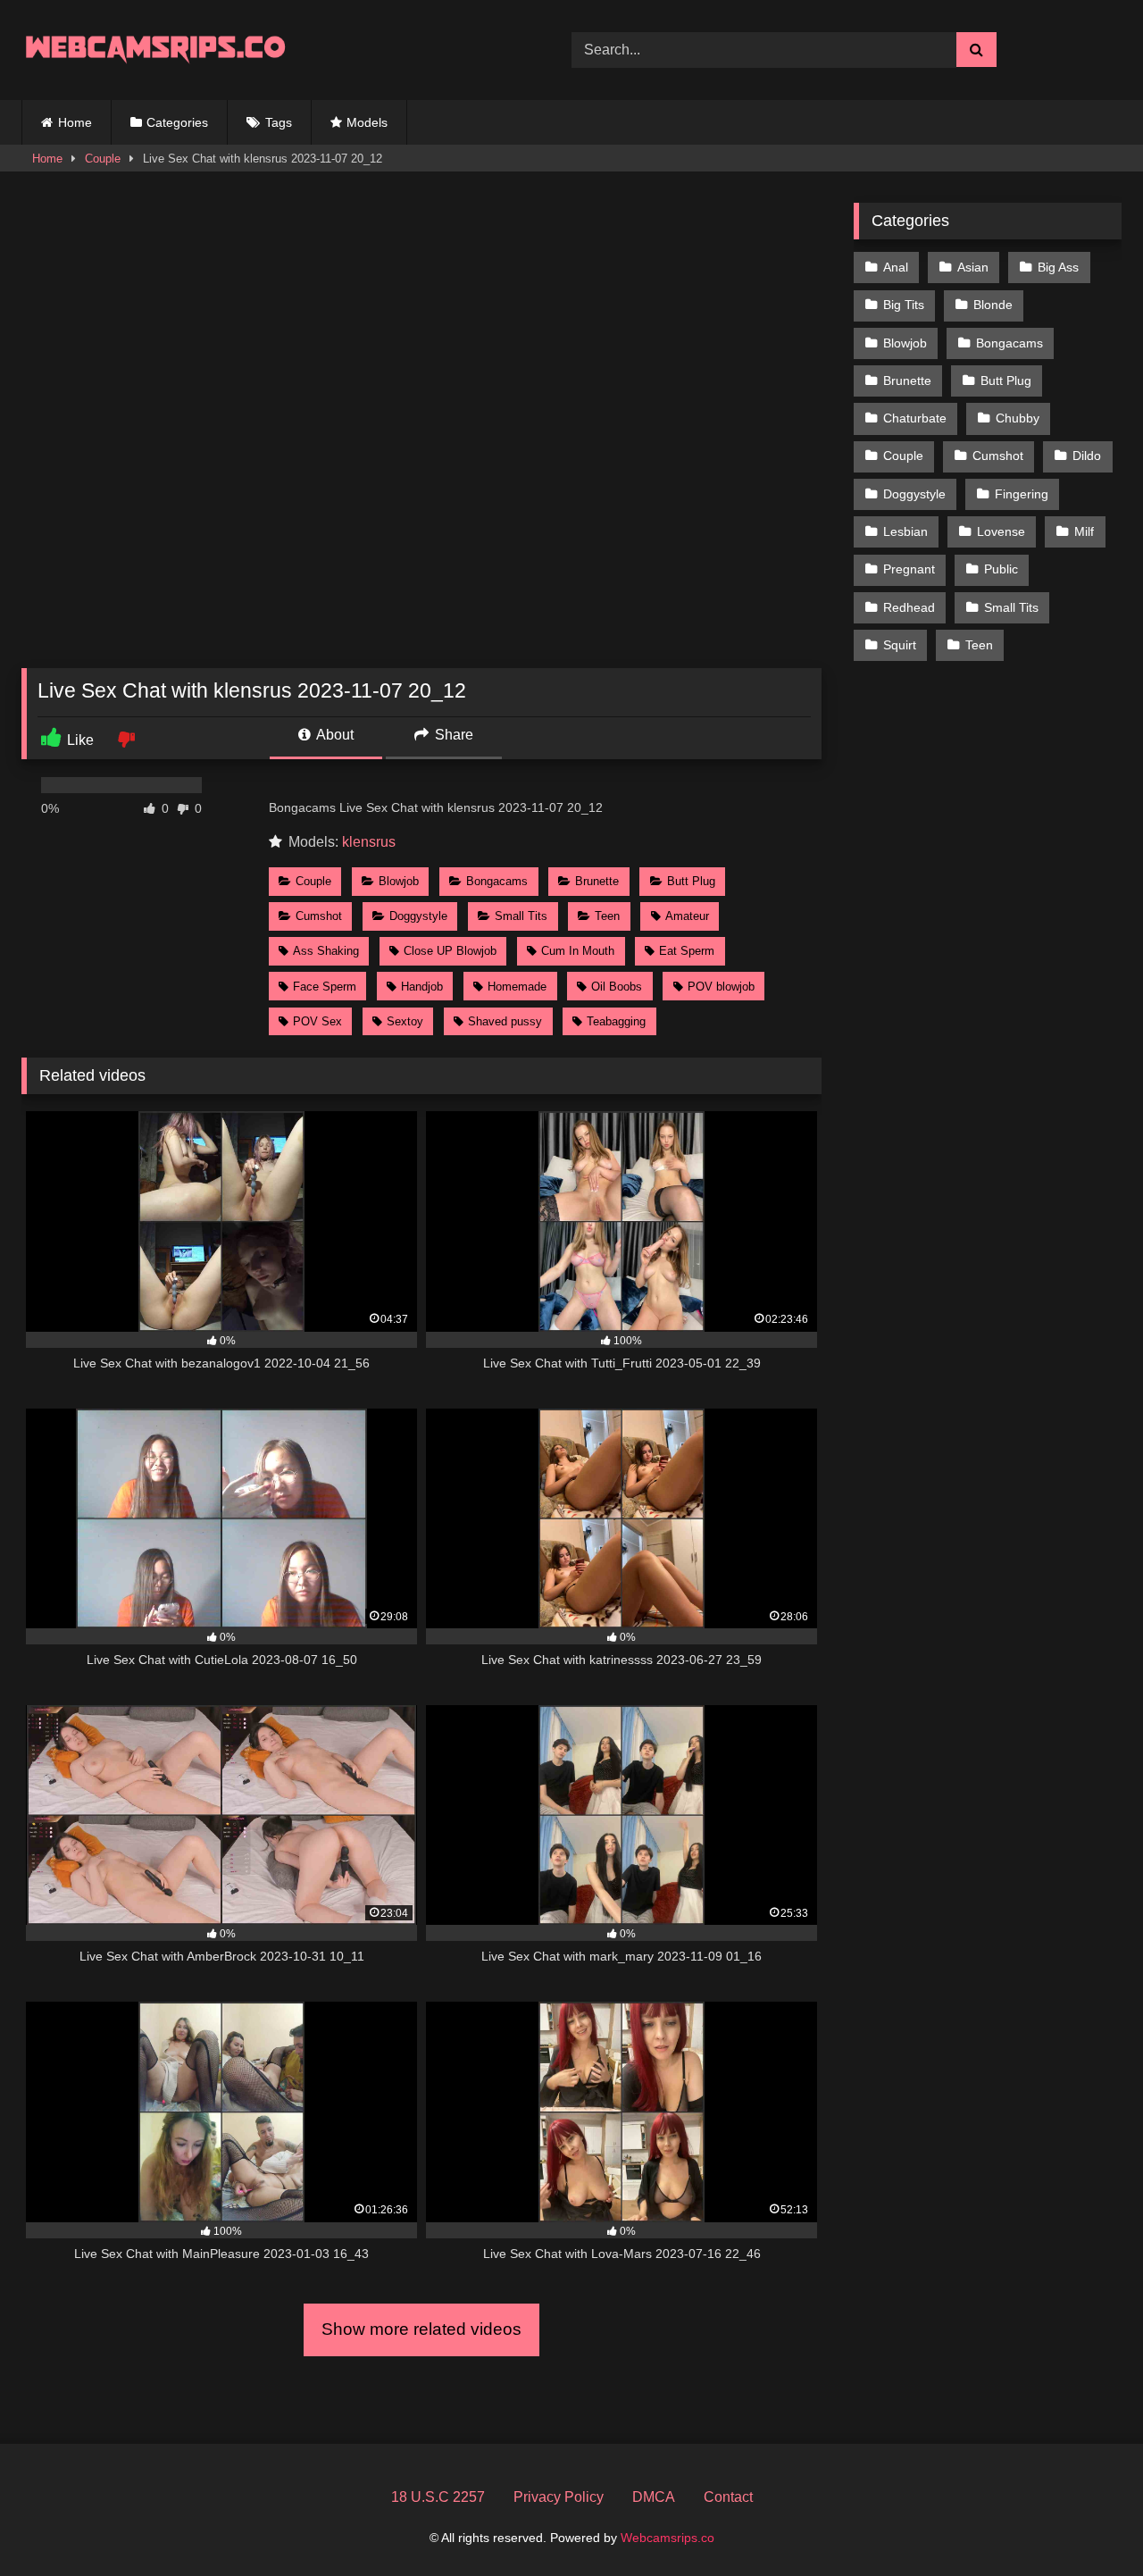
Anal (896, 267)
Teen (607, 916)
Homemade (517, 987)
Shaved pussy (505, 1021)
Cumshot (319, 916)
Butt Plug (691, 881)
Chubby (1018, 418)
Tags (279, 122)
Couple (103, 159)
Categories (177, 122)
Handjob (422, 987)
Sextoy (405, 1021)
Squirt (900, 645)
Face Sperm (325, 987)
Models (367, 122)
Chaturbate (915, 418)
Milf (1084, 531)
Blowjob (399, 881)
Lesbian (905, 531)
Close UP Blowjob (450, 951)
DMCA (654, 2497)
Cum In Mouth (578, 951)
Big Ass (1058, 267)
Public (1001, 569)
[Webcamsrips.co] (155, 50)
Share (452, 735)
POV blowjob (721, 987)
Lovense (1001, 531)
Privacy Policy (559, 2497)
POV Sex (317, 1021)
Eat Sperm (687, 951)
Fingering (1022, 494)
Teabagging (616, 1021)
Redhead (909, 607)
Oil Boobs (617, 987)
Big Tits (904, 305)
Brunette (597, 881)
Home (75, 122)
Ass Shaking (326, 951)
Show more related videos (421, 2329)
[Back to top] (1088, 2523)
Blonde (993, 305)
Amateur (687, 916)
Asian (973, 267)
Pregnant (909, 569)
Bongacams (497, 881)
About (334, 735)
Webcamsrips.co (667, 2538)
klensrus (369, 842)
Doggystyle (418, 916)
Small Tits (521, 916)
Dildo (1087, 456)
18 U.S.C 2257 (438, 2497)
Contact (728, 2497)
